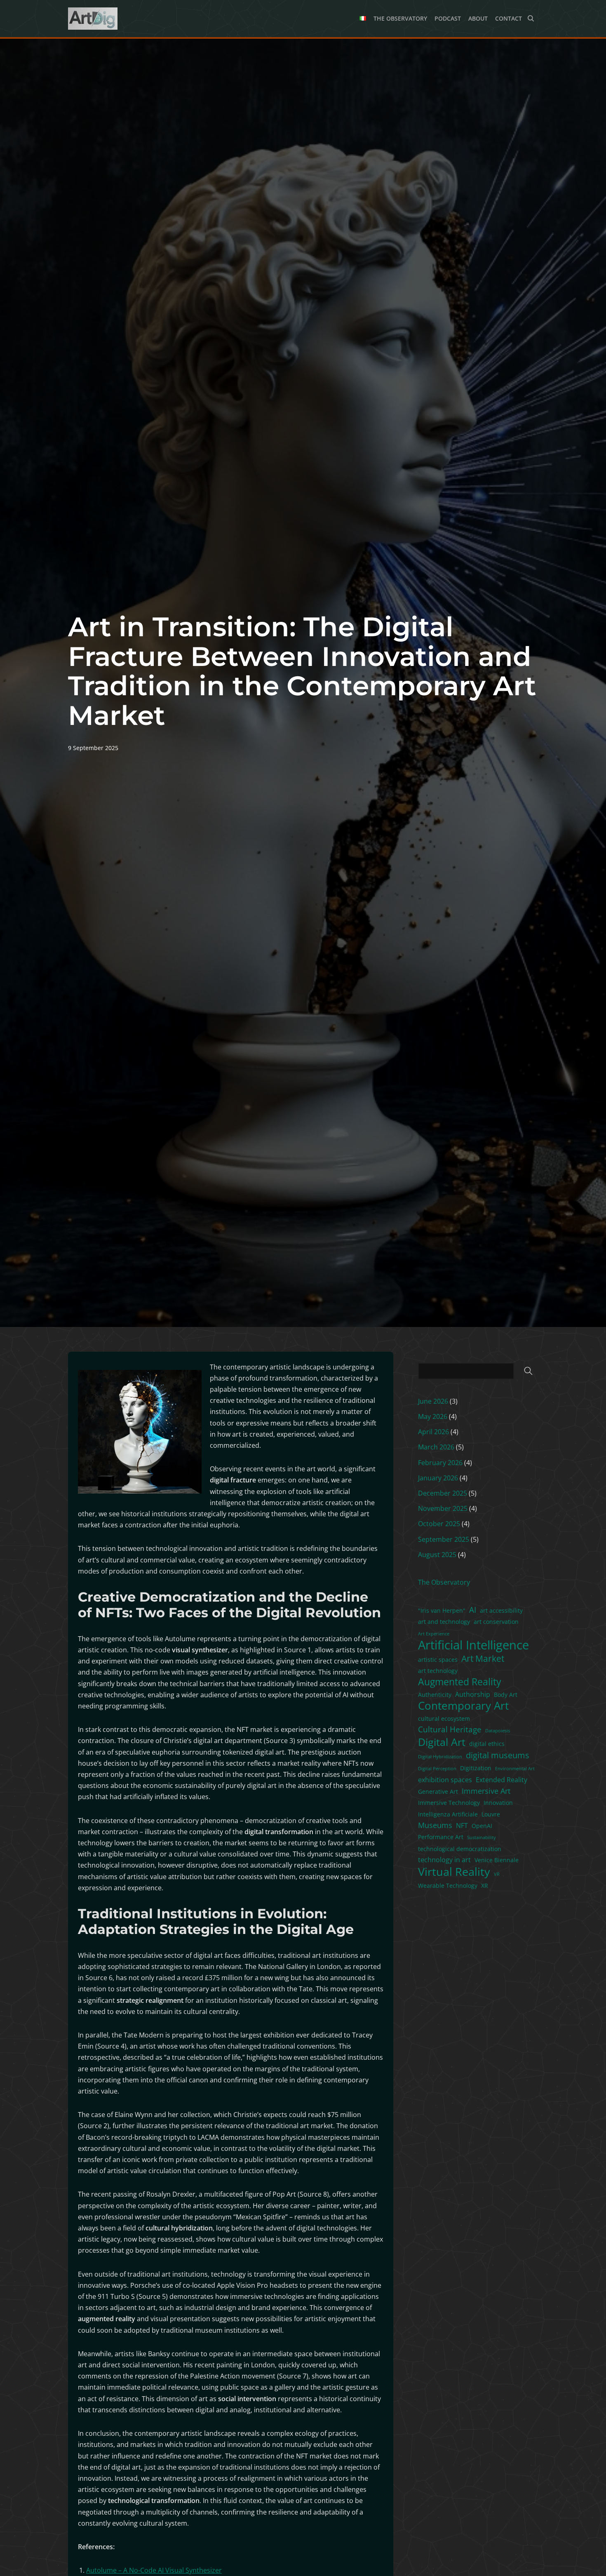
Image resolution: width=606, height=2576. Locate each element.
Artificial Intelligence (473, 1645)
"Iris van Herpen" (442, 1610)
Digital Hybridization (440, 1757)
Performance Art (441, 1837)
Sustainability (482, 1837)
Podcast (448, 18)
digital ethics (487, 1744)
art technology (438, 1671)
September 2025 (444, 1539)
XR (485, 1886)
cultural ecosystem (444, 1719)
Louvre (491, 1814)
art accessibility (501, 1610)
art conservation (496, 1622)
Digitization (476, 1768)
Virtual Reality (454, 1871)
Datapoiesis (498, 1731)
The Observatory (400, 18)
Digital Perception (437, 1769)
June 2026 (433, 1401)
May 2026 (433, 1416)
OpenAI (482, 1826)
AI (473, 1610)
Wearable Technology (448, 1886)
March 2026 (436, 1447)
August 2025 (437, 1555)
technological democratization (460, 1849)
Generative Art (438, 1791)
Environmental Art (515, 1769)
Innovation (498, 1803)
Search (528, 1371)
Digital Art (442, 1742)
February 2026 (440, 1463)
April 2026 (433, 1432)
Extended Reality (501, 1780)
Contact (509, 18)
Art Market (483, 1658)
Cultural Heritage (450, 1729)
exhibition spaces (445, 1780)
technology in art (444, 1860)
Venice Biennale (497, 1860)
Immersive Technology (449, 1803)
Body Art (506, 1695)
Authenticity (435, 1695)
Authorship (473, 1694)
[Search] (531, 18)
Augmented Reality (460, 1682)
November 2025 (443, 1508)
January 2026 (438, 1478)
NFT (462, 1826)
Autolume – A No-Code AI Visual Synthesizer (154, 2570)
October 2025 (439, 1524)
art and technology (444, 1622)
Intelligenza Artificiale (448, 1814)
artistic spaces (438, 1660)
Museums (435, 1825)
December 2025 (443, 1493)
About (478, 18)
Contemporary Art (463, 1706)
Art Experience (434, 1634)
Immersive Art (486, 1791)
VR (497, 1874)
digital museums (498, 1755)
